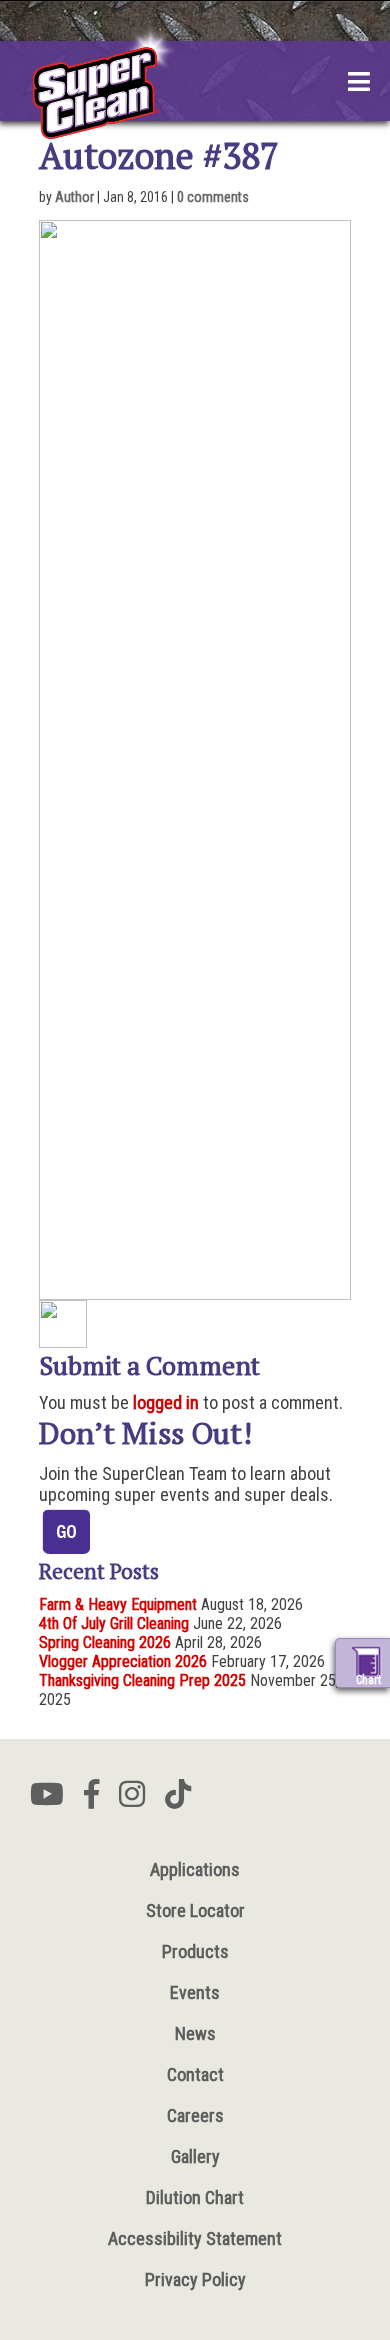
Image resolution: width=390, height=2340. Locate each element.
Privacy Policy (195, 2279)
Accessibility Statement (195, 2238)
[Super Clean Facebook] (91, 1800)
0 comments (213, 197)
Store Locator (195, 1910)
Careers (195, 2115)
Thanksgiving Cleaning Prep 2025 (142, 1680)
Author (74, 197)
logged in (166, 1402)
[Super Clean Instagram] (132, 1800)
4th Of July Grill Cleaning (114, 1623)
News (195, 2033)
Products (195, 1951)
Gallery (195, 2156)
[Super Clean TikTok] (178, 1800)
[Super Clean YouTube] (47, 1800)
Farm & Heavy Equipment (118, 1604)
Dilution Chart (195, 2197)
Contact (195, 2074)
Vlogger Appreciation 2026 (123, 1661)
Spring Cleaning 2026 (105, 1642)
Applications (195, 1869)
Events (195, 1992)
